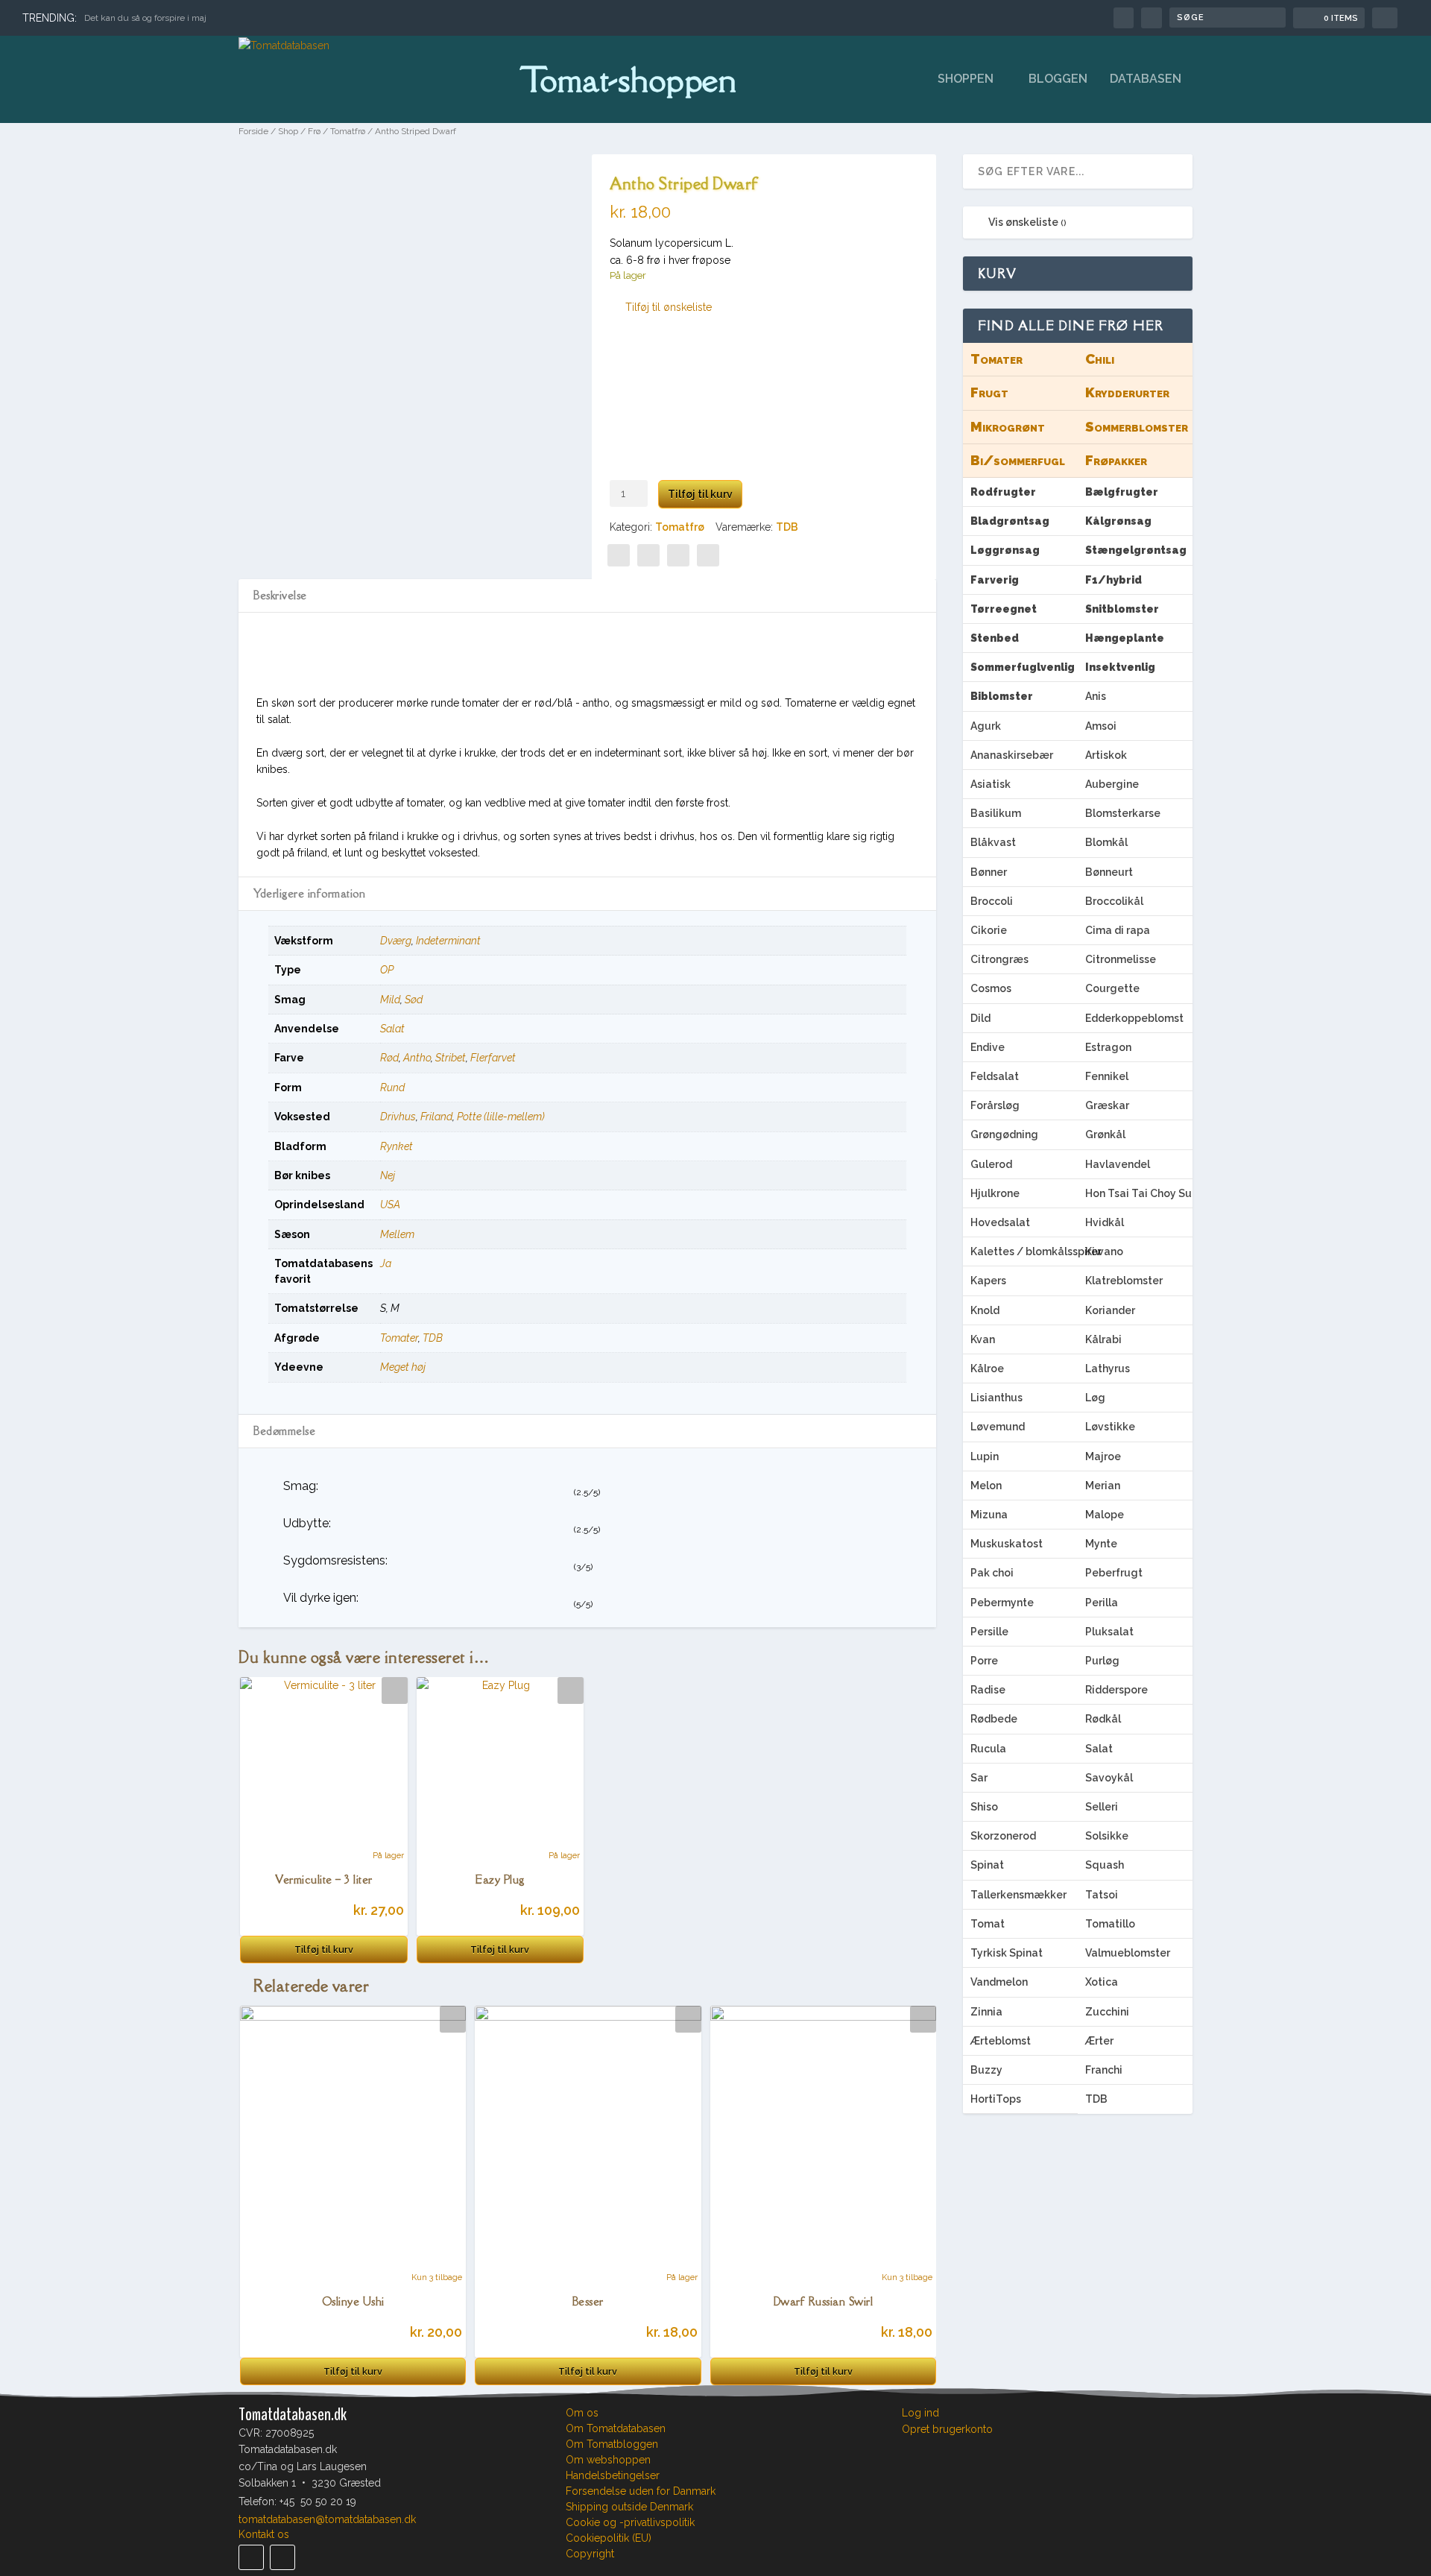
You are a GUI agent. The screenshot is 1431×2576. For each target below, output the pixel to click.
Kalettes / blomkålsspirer (1024, 1251)
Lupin (985, 1456)
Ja (386, 1263)
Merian (1103, 1486)
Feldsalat (995, 1076)
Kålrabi (1103, 1339)
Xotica (1102, 1982)
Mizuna (989, 1515)
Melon (986, 1486)
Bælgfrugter (1122, 492)
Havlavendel (1118, 1164)
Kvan (983, 1339)
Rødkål (1103, 1719)
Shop (288, 131)
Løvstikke (1110, 1427)
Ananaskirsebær (1012, 755)
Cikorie (989, 930)
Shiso (984, 1807)
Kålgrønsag (1118, 521)
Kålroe (987, 1368)
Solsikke (1107, 1836)
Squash (1105, 1865)
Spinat (987, 1865)
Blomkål (1106, 842)
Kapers (988, 1281)
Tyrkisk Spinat (1007, 1953)
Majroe (1103, 1456)
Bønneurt (1109, 872)
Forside (253, 131)
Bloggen (1058, 79)
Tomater (399, 1338)
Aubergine (1112, 784)
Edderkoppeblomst (1134, 1018)
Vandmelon (999, 1982)
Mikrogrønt (1008, 427)
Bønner (989, 872)
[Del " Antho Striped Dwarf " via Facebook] (619, 555)
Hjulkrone (995, 1193)
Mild (390, 1000)
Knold (985, 1310)
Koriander (1110, 1310)
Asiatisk (991, 784)
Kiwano (1104, 1251)
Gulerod (991, 1164)
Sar (979, 1778)
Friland (436, 1117)
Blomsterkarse (1123, 813)
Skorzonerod (1003, 1836)
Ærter (1099, 2041)
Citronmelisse (1121, 959)
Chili (1100, 359)
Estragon (1108, 1047)
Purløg (1102, 1661)
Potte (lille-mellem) (501, 1117)
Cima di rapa (1118, 930)
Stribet (451, 1058)
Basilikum (996, 813)
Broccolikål (1114, 901)
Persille (989, 1632)
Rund (392, 1087)
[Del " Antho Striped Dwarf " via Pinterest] (648, 555)
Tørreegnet (1004, 609)
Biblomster (1002, 696)
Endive (988, 1047)
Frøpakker (1116, 460)
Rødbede (994, 1719)
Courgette (1112, 988)
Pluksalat (1109, 1632)
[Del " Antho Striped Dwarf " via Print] (708, 555)
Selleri (1102, 1807)
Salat (392, 1029)
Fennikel (1107, 1076)
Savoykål (1109, 1778)
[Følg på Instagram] (282, 2557)
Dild (980, 1018)
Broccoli (992, 901)
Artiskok (1106, 755)
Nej (388, 1175)
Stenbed (995, 638)
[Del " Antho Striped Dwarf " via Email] (678, 555)
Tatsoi (1102, 1895)
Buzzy (986, 2070)
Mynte (1101, 1544)
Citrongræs (999, 959)
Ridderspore (1116, 1690)
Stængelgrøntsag (1136, 550)
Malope (1105, 1515)
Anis (1096, 696)
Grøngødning (1004, 1134)
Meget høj (403, 1367)
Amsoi (1101, 726)
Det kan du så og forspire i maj (145, 18)
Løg (1095, 1398)
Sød (414, 1000)
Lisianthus (996, 1398)
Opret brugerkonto (947, 2430)
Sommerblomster (1137, 427)
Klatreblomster (1124, 1281)
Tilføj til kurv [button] (324, 1950)
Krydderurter (1127, 392)
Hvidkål (1105, 1222)
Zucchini (1107, 2012)
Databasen (1146, 79)
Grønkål (1105, 1134)
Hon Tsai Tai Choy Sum (1139, 1193)
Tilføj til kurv (700, 494)
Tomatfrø (348, 131)
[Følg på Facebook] (251, 2557)
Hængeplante (1125, 638)
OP (387, 970)
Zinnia (986, 2012)
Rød (389, 1058)
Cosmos (991, 988)
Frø (314, 131)
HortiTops (996, 2099)
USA (390, 1205)
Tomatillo (1110, 1924)
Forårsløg (995, 1105)
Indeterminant (448, 941)
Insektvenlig (1120, 667)
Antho (417, 1058)
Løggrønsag (1005, 550)
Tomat (988, 1924)
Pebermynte (1002, 1603)
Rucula (988, 1749)
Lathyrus (1108, 1368)
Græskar (1107, 1105)
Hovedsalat (1000, 1222)
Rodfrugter (1003, 492)
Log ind (920, 2413)
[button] (661, 307)
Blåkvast (993, 842)
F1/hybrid (1113, 580)
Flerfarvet (493, 1058)
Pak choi (992, 1573)
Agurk (986, 726)
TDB (787, 527)
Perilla (1102, 1603)
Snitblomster (1122, 609)
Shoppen (966, 79)
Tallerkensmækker (1018, 1895)
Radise (988, 1690)
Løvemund (998, 1427)
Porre (984, 1661)
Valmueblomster (1128, 1953)
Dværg (396, 941)
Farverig (995, 580)
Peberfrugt (1114, 1573)
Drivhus (398, 1117)
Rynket (397, 1146)
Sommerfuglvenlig (1023, 667)
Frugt (989, 392)
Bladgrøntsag (1010, 521)
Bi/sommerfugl (1018, 460)
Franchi (1104, 2070)
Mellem (397, 1234)
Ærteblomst (1001, 2041)
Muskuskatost (1007, 1544)
